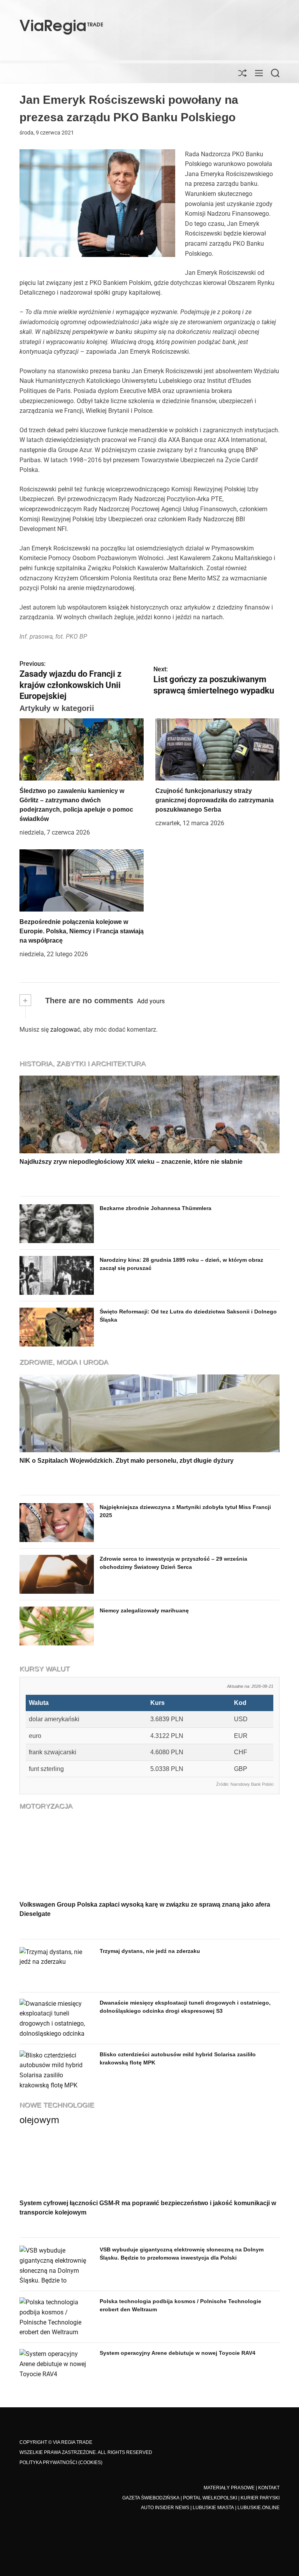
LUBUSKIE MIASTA (213, 2508)
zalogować (65, 1030)
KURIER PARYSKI (260, 2498)
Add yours (151, 1001)
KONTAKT (269, 2488)
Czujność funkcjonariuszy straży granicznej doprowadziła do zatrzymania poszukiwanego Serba (215, 800)
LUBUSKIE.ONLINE (259, 2508)
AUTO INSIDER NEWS (165, 2508)
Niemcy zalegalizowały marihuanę (144, 1610)
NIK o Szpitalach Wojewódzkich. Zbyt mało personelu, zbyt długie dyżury (127, 1461)
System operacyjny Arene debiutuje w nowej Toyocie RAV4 (178, 2353)
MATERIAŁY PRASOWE (229, 2488)
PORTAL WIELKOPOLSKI (210, 2498)
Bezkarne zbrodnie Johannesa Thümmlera (156, 1208)
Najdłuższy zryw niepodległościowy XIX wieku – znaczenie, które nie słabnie (131, 1162)
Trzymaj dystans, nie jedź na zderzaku (150, 1951)
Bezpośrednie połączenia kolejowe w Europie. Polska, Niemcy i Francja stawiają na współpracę (82, 931)
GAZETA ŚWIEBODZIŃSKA (151, 2498)
